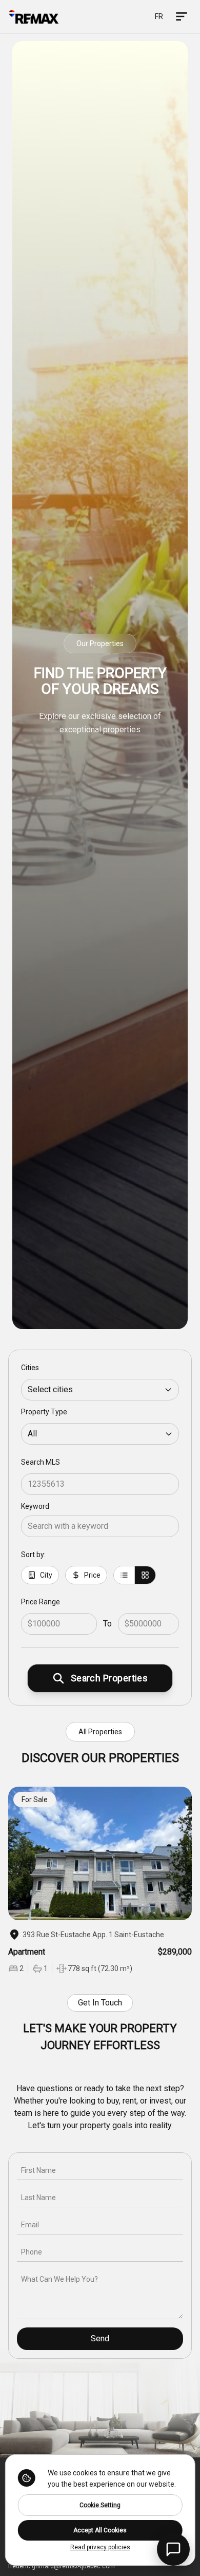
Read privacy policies (100, 2547)
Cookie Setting (100, 2505)
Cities (30, 1368)
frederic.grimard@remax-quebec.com (62, 2566)
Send (100, 2338)
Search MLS (41, 1462)
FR (159, 16)
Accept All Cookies (100, 2530)
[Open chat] (173, 2549)
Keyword (35, 1506)
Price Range (41, 1602)
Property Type (44, 1412)
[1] (124, 1575)
